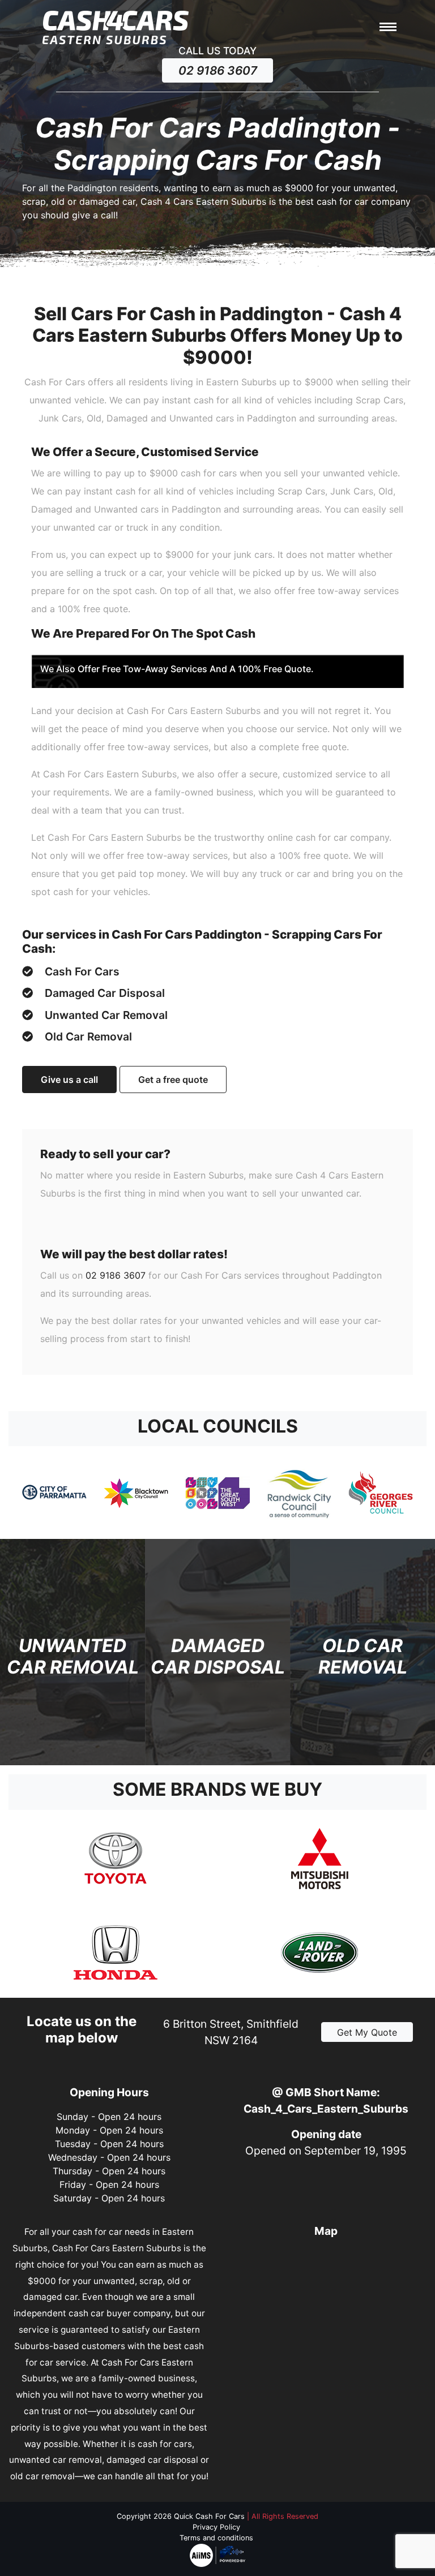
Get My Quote (367, 2032)
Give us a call (69, 1080)
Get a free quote (173, 1080)
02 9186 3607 (218, 70)
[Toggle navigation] (388, 28)
